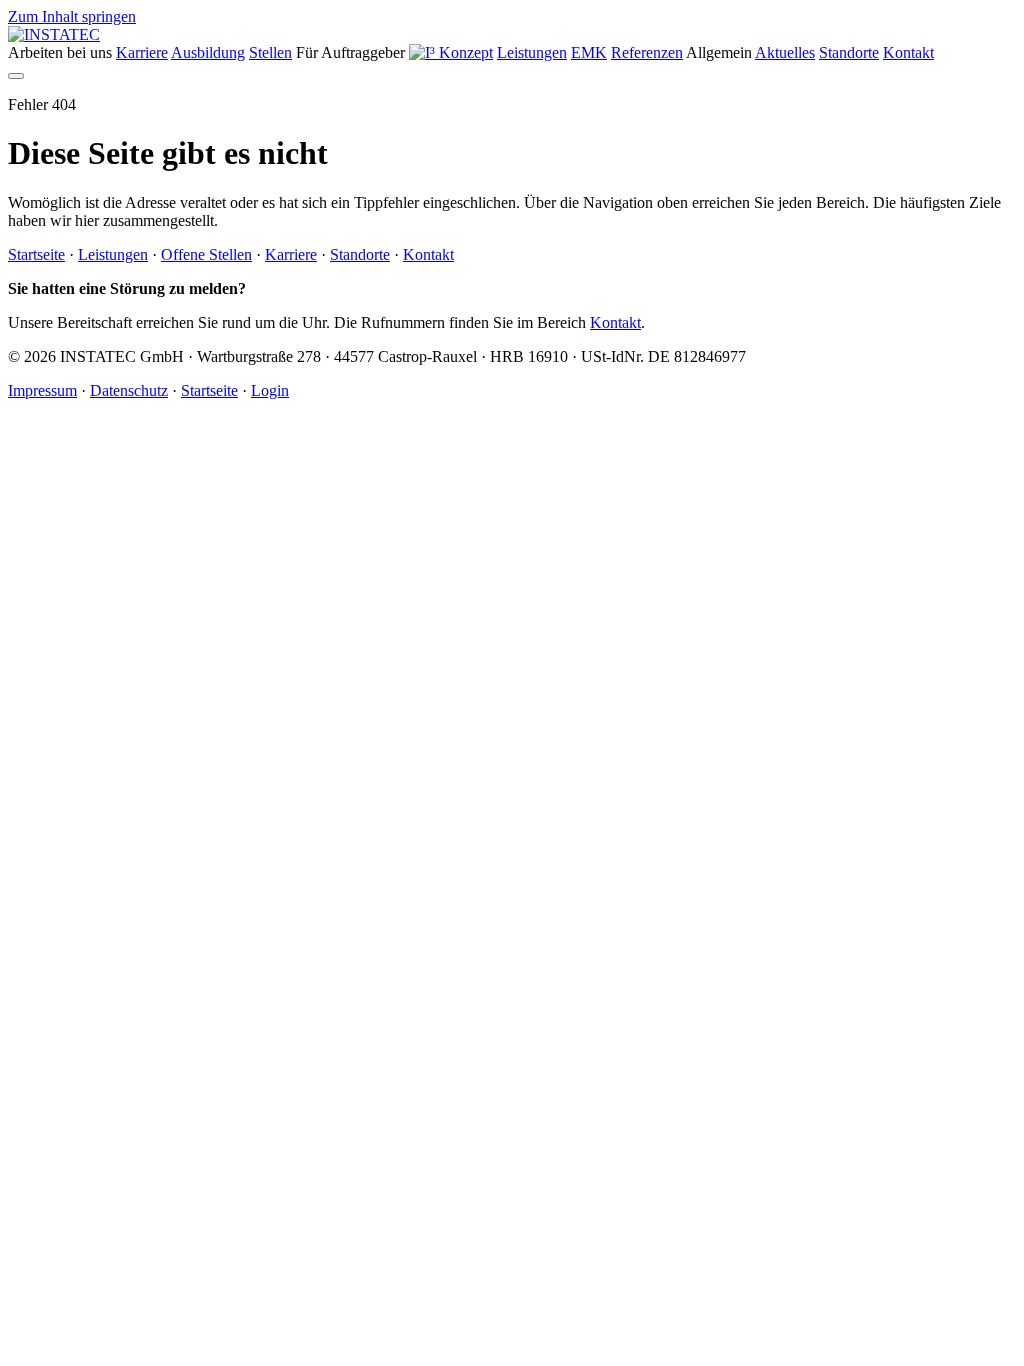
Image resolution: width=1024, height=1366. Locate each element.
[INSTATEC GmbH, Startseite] (54, 34)
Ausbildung (208, 52)
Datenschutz (129, 390)
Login (270, 390)
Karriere (142, 52)
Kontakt (908, 52)
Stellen (270, 52)
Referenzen (647, 52)
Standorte (849, 52)
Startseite (36, 254)
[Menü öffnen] (16, 76)
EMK (589, 52)
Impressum (42, 390)
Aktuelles (785, 52)
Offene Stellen (206, 254)
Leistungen (532, 52)
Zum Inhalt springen (72, 16)
